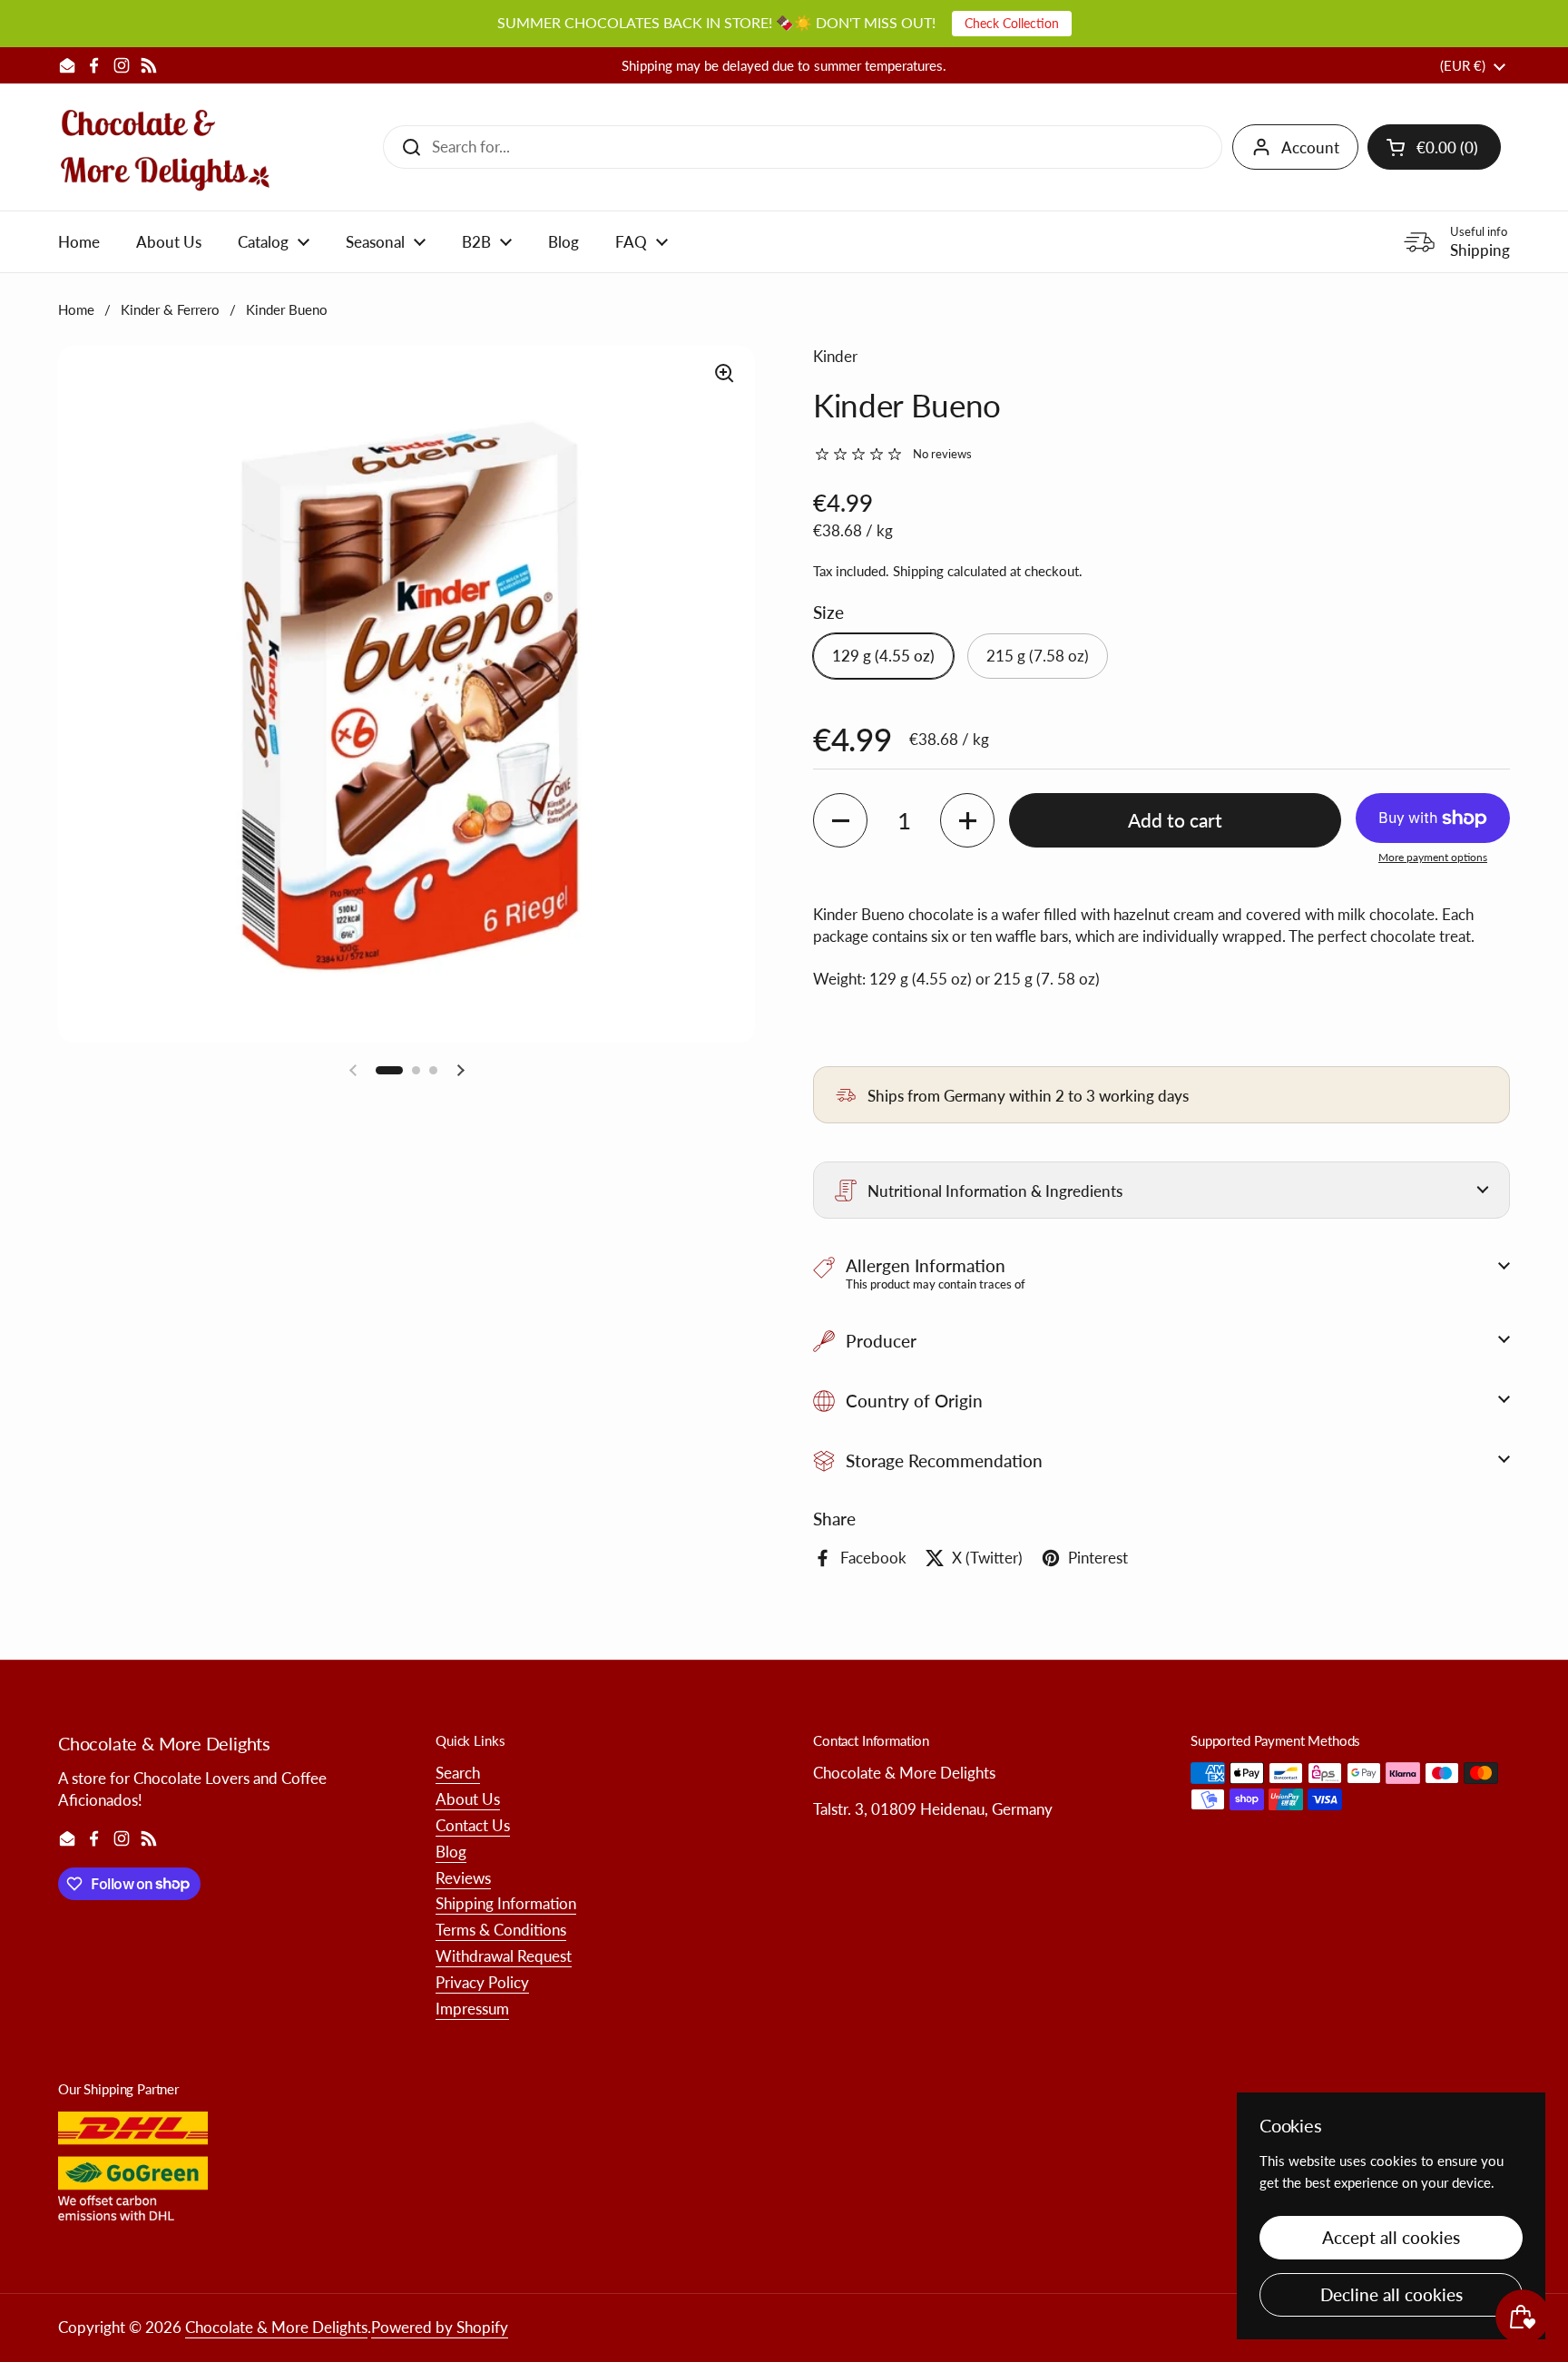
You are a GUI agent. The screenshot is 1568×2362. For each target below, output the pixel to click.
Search (458, 1773)
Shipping (918, 571)
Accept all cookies (1391, 2237)
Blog (451, 1852)
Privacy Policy (482, 1982)
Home (76, 309)
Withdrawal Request (504, 1956)
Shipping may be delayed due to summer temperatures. (784, 66)
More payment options (1433, 857)
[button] (1434, 147)
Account (1310, 147)
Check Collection (1012, 23)
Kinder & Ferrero (170, 309)
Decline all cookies (1392, 2294)
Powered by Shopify (440, 2327)
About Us (468, 1799)
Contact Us (473, 1825)
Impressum (472, 2009)
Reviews (463, 1878)
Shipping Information (506, 1903)
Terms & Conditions (501, 1930)
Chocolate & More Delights (276, 2327)
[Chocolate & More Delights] (166, 147)
